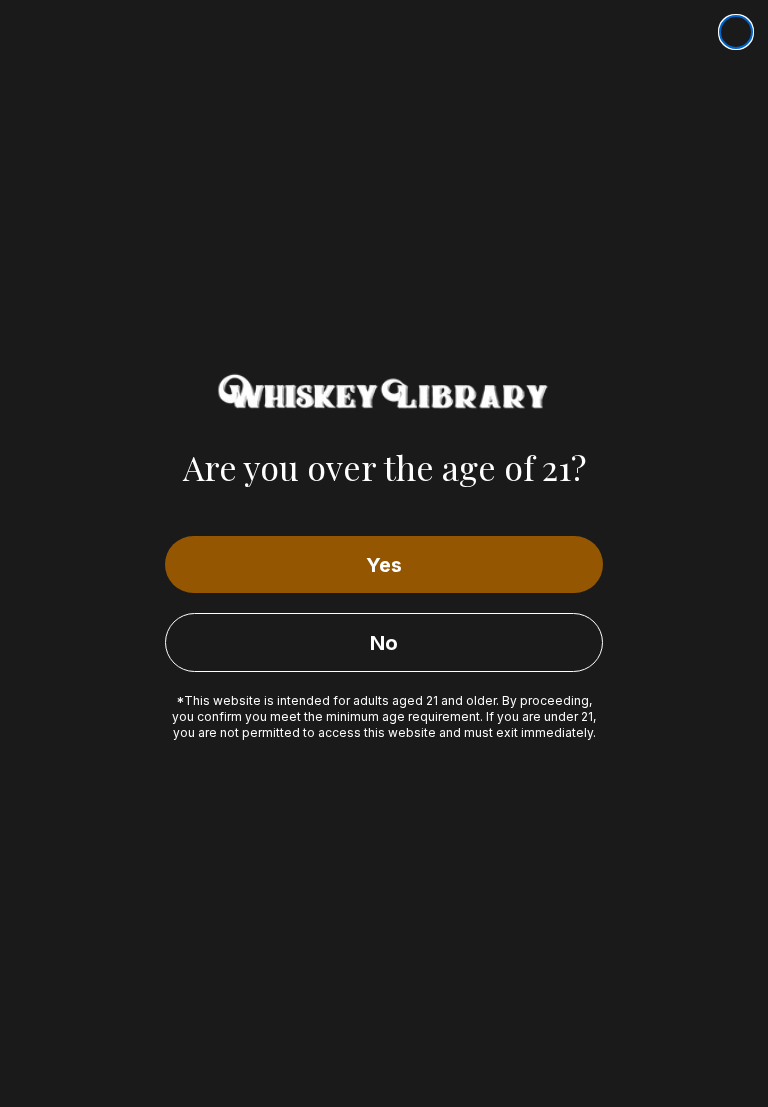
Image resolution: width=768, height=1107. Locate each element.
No (384, 643)
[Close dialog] (736, 32)
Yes (384, 565)
